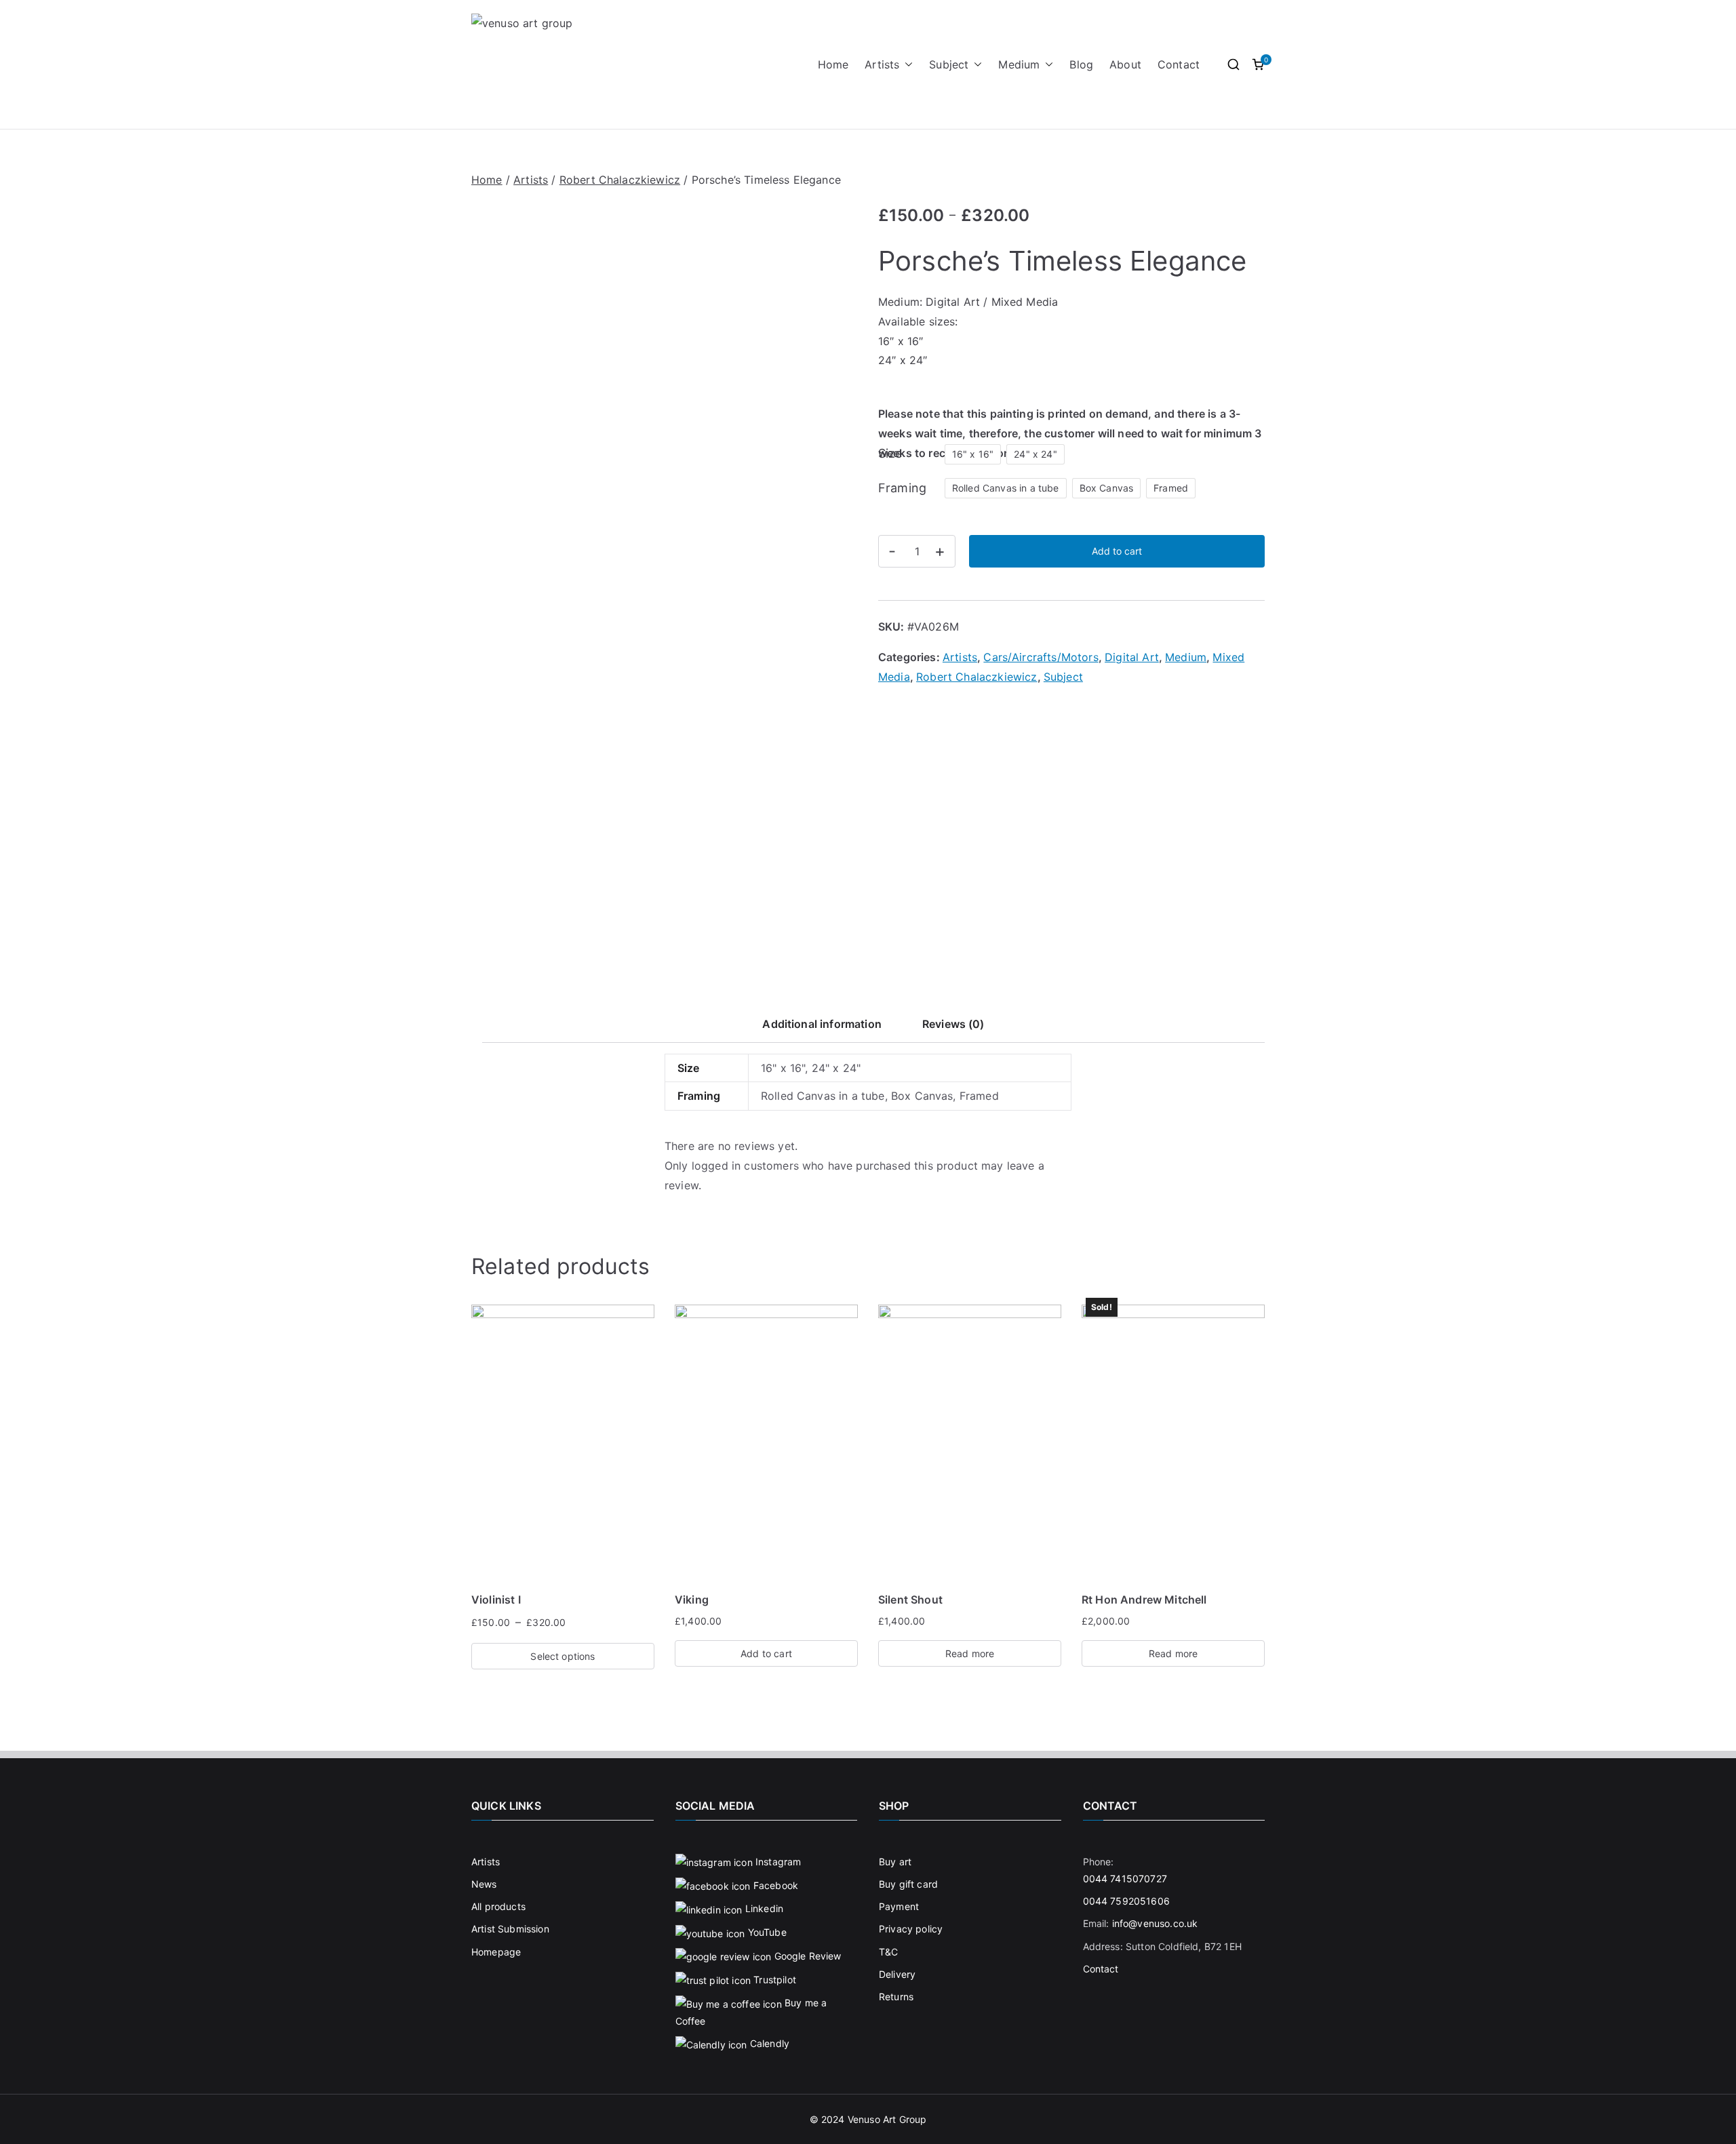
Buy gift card (908, 1884)
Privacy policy (911, 1929)
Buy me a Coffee (751, 2012)
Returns (896, 1997)
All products (498, 1906)
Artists (882, 64)
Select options (563, 1656)
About (1125, 64)
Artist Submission (510, 1929)
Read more (970, 1653)
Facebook (774, 1885)
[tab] (822, 1028)
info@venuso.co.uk (1155, 1923)
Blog (1081, 64)
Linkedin (763, 1908)
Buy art (895, 1862)
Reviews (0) (953, 1024)
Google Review (806, 1956)
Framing (902, 488)
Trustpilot (773, 1980)
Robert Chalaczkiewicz (620, 180)
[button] (906, 65)
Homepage (496, 1952)
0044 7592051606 (1126, 1901)
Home (833, 64)
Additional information (822, 1024)
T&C (888, 1952)
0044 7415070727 (1125, 1879)
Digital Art (1132, 657)
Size (890, 453)
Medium (1019, 64)
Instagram (777, 1862)
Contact (1179, 64)
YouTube (765, 1932)
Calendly (768, 2043)
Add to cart (1117, 551)
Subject (949, 64)
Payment (899, 1906)
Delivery (897, 1974)
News (484, 1884)
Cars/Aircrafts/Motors (1041, 657)
